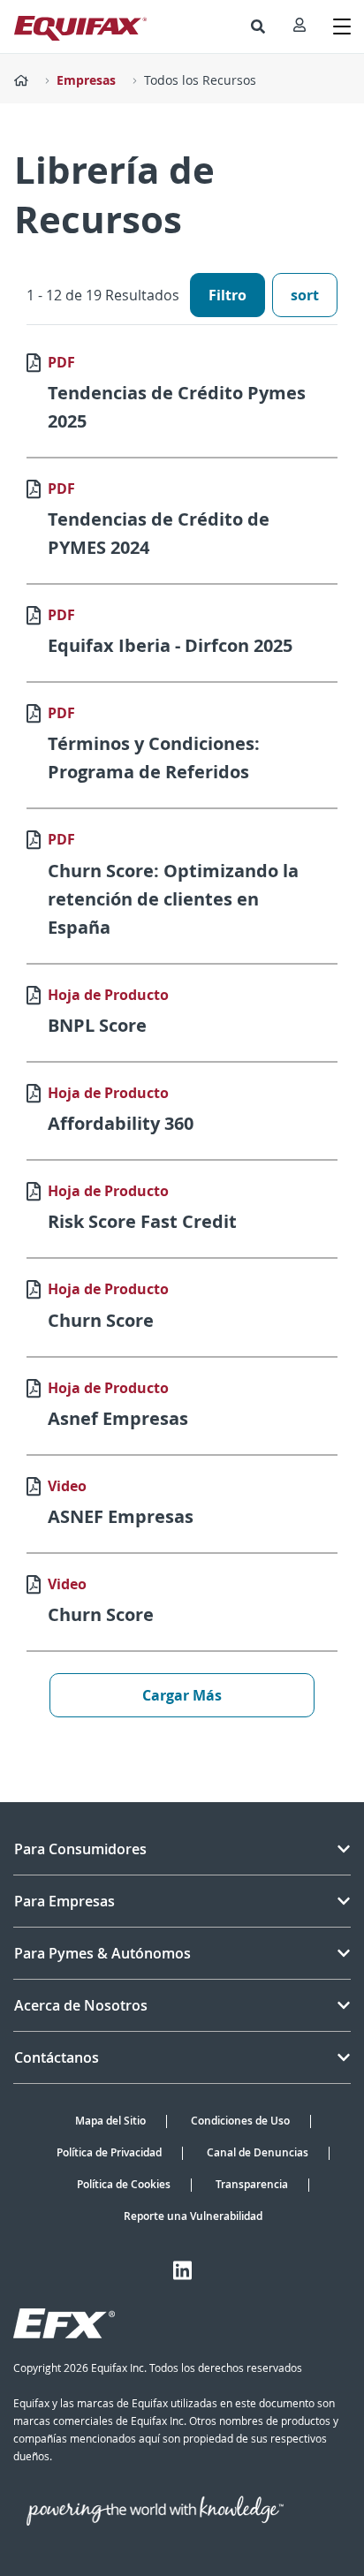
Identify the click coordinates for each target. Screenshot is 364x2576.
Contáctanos (57, 2057)
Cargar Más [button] (182, 1695)
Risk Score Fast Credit (142, 1221)
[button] (258, 27)
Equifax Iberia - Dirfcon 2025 (170, 645)
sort (305, 295)
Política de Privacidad (109, 2152)
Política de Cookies (124, 2184)
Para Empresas (64, 1901)
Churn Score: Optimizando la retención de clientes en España (173, 899)
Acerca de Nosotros (81, 2005)
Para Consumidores (80, 1849)
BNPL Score (97, 1025)
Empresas (86, 80)
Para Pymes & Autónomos (102, 1953)
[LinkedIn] (182, 2270)
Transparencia (252, 2184)
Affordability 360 (121, 1123)
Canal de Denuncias (258, 2152)
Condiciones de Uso (240, 2121)
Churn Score (101, 1320)
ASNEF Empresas (121, 1516)
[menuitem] (258, 27)
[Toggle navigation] (342, 27)
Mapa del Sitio (110, 2121)
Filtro (227, 295)
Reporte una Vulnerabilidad (193, 2216)
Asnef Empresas (118, 1418)
